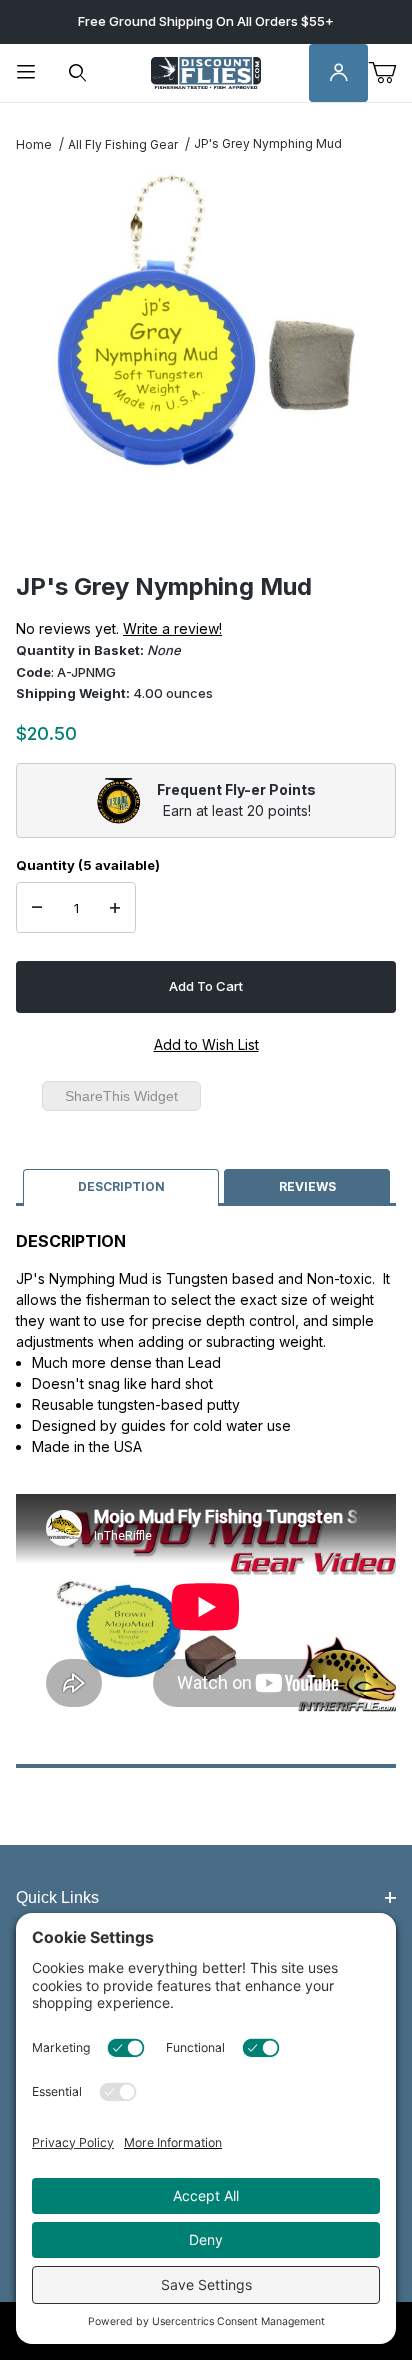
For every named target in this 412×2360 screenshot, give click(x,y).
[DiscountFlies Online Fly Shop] (206, 71)
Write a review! (172, 628)
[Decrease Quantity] (37, 908)
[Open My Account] (338, 73)
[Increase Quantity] (115, 908)
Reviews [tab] (307, 1186)
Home (34, 144)
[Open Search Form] (78, 73)
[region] (206, 524)
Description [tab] (121, 1186)
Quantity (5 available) (88, 865)
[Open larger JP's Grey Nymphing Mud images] (206, 322)
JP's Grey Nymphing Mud (268, 143)
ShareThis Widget (121, 1096)
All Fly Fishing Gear (123, 144)
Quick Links (57, 1897)
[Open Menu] (26, 73)
